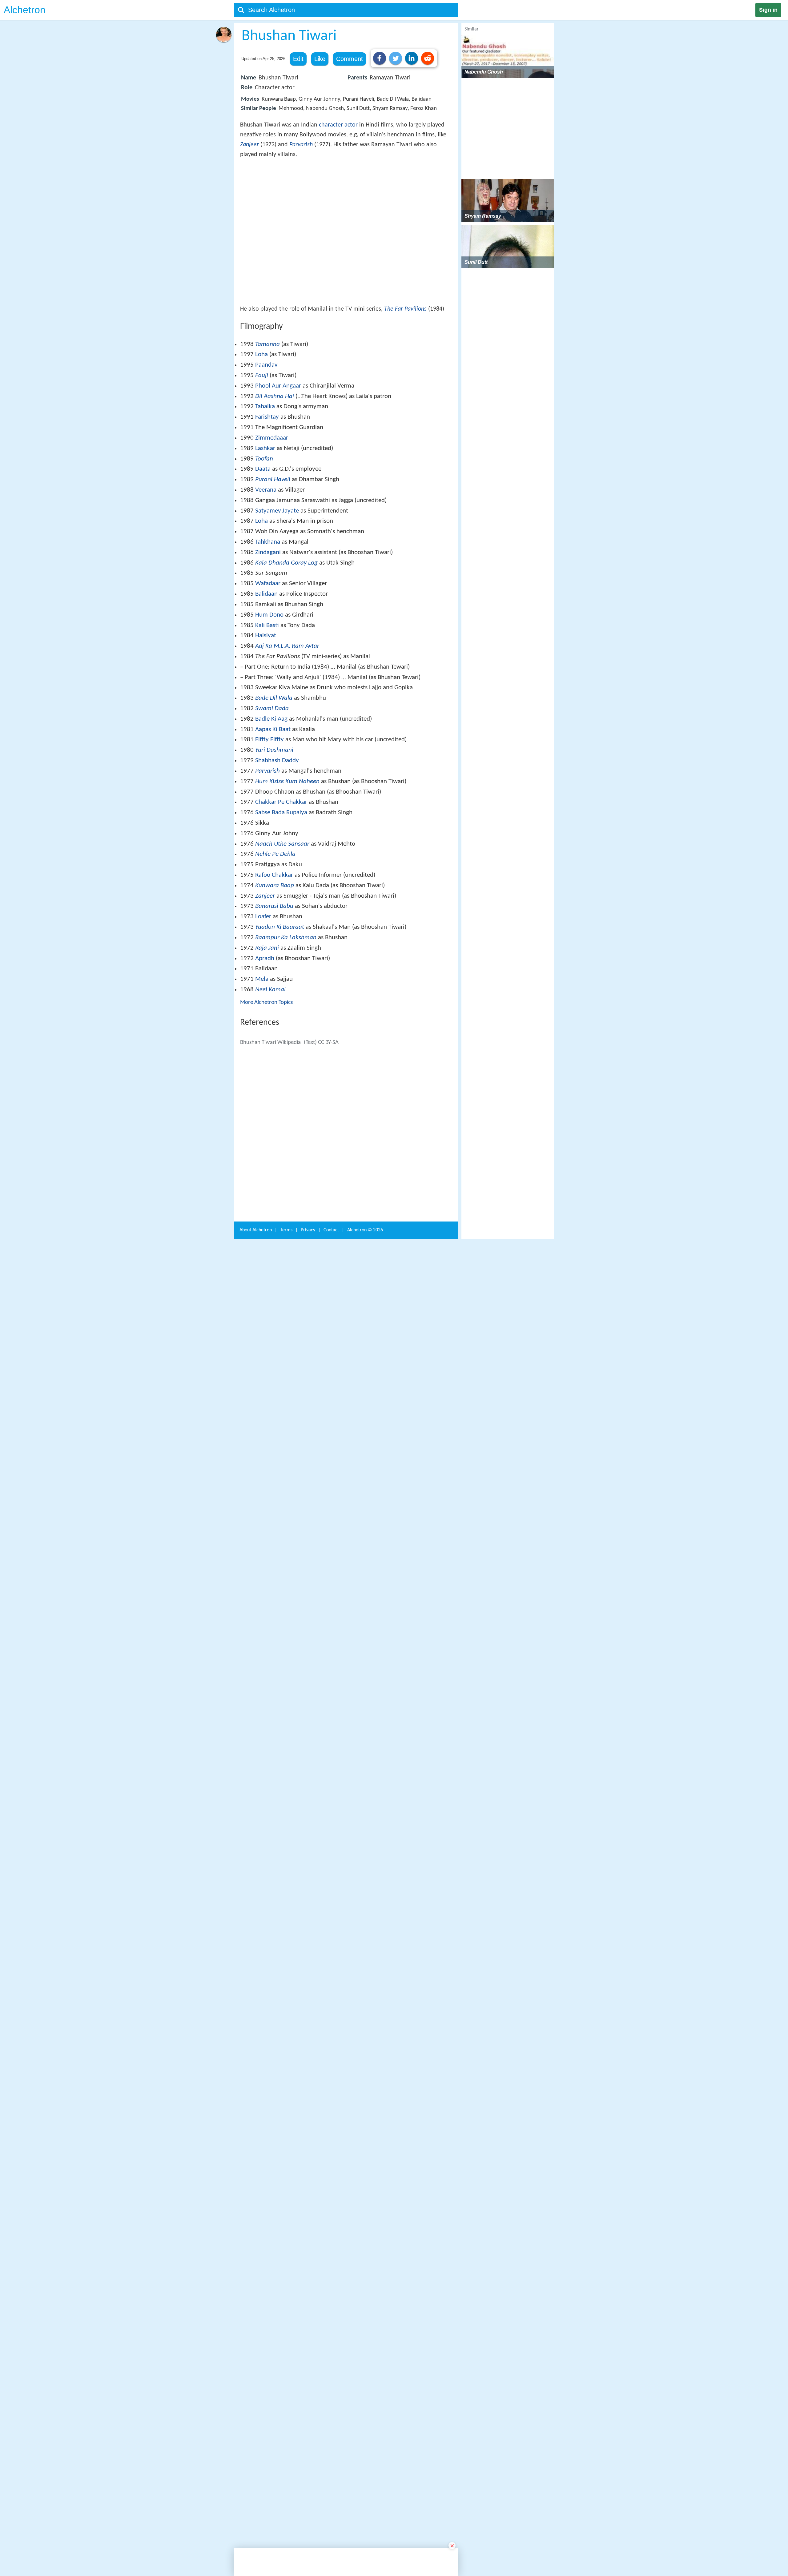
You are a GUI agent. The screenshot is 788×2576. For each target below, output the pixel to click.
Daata (263, 559)
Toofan (264, 549)
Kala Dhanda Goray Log (286, 653)
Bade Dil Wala (274, 788)
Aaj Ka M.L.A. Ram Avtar (287, 736)
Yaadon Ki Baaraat (280, 1017)
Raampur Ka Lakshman (286, 1028)
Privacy (308, 2075)
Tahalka (265, 497)
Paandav (266, 455)
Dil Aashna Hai (275, 487)
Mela (262, 1069)
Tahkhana (268, 632)
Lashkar (265, 539)
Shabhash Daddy (277, 851)
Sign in (768, 10)
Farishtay (267, 507)
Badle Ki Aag (271, 809)
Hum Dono (269, 705)
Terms (286, 2075)
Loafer (263, 1007)
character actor (338, 125)
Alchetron (25, 10)
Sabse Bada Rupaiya (281, 903)
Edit (298, 59)
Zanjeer (249, 145)
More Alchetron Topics (266, 1093)
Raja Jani (267, 1038)
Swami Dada (272, 799)
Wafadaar (268, 674)
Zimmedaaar (272, 528)
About (256, 2075)
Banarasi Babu (274, 996)
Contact (331, 2075)
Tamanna (267, 435)
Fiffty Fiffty (269, 830)
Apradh (265, 1049)
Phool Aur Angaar (278, 476)
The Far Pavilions (405, 399)
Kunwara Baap (275, 976)
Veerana (266, 580)
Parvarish (301, 145)
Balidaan (266, 684)
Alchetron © (365, 2075)
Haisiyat (266, 726)
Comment (350, 59)
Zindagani (268, 643)
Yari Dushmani (274, 840)
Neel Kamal (270, 1080)
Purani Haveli (273, 570)
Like (320, 59)
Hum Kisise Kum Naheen (287, 872)
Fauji (262, 466)
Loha (261, 445)
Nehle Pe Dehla (275, 944)
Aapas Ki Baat (273, 820)
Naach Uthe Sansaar (282, 934)
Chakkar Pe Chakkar (281, 892)
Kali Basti (267, 716)
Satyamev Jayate (277, 601)
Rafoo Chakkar (274, 965)
